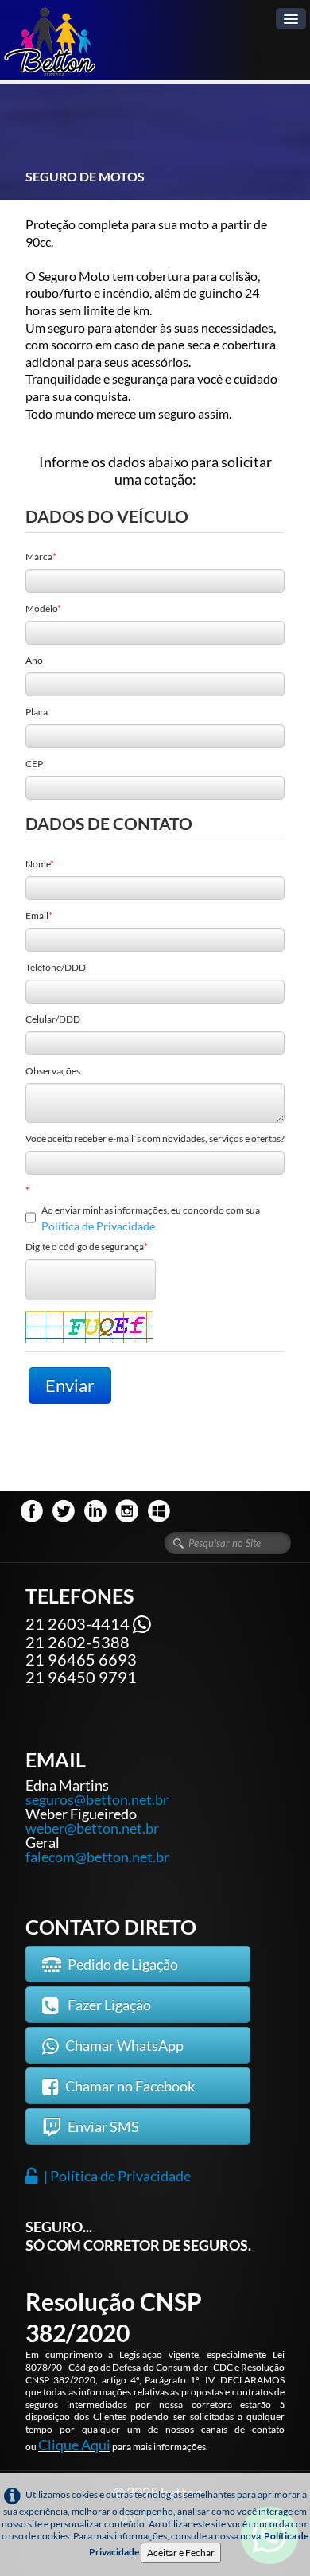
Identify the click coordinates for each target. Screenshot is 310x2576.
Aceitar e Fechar (181, 2553)
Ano (34, 660)
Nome (38, 864)
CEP (34, 764)
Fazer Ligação (108, 2005)
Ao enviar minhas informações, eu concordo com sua (151, 1218)
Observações (53, 1071)
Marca (39, 557)
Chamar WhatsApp (124, 2045)
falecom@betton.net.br (97, 1857)
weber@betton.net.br (92, 1828)
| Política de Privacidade (117, 2176)
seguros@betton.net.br (97, 1799)
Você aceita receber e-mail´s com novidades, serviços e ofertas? (155, 1138)
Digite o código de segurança (85, 1247)
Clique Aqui (74, 2445)
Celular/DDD (53, 1019)
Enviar (70, 1385)
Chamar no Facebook (130, 2086)
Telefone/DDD (56, 967)
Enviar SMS (103, 2126)
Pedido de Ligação (123, 1964)
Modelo (41, 608)
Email (37, 916)
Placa (37, 712)
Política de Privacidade (98, 1226)
